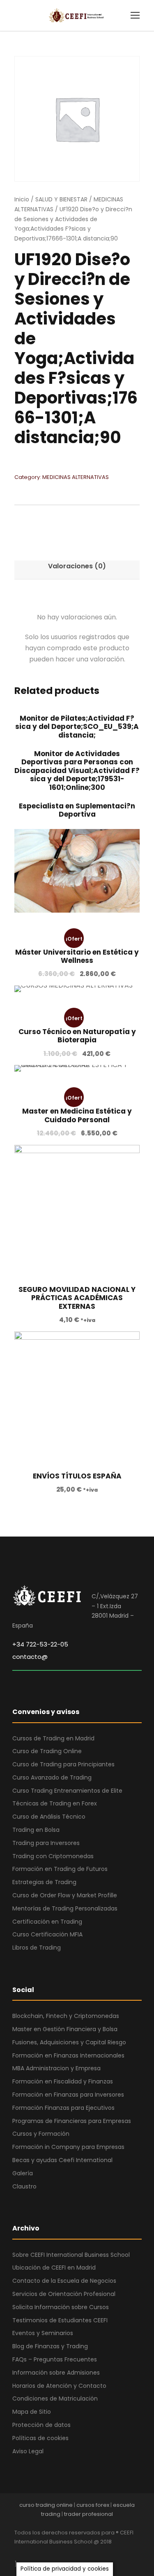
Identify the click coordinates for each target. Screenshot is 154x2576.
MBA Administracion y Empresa (56, 2068)
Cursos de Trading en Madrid (53, 1738)
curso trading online (46, 2505)
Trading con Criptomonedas (53, 1856)
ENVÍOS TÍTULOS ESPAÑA (77, 1476)
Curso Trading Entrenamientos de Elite (67, 1791)
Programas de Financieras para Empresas (72, 2121)
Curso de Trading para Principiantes (63, 1764)
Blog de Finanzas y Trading (50, 2346)
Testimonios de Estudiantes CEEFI (60, 2320)
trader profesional (88, 2514)
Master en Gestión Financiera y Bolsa (65, 2029)
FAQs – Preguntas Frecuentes (55, 2359)
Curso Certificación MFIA (47, 1934)
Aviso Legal (28, 2451)
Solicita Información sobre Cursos (61, 2307)
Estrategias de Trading (44, 1882)
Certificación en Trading (47, 1922)
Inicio (22, 199)
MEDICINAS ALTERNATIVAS (76, 477)
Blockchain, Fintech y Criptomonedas (66, 2016)
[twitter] (75, 2553)
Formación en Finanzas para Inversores (68, 2095)
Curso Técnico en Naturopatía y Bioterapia (77, 1036)
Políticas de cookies (40, 2438)
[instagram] (89, 2553)
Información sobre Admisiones (56, 2373)
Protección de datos (41, 2425)
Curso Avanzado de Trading (52, 1777)
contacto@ (30, 1657)
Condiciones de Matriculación (55, 2399)
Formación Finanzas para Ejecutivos (63, 2108)
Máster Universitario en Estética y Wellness (77, 956)
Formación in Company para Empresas (68, 2147)
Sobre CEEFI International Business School (71, 2255)
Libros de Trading (37, 1948)
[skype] (61, 2553)
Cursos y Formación (41, 2134)
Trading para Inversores (46, 1843)
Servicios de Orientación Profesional (64, 2294)
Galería (23, 2173)
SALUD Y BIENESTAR (61, 199)
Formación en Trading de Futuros (60, 1869)
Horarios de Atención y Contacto (59, 2386)
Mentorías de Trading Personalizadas (65, 1908)
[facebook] (17, 2553)
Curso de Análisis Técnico (49, 1817)
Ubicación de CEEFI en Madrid (54, 2268)
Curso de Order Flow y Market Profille (65, 1895)
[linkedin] (46, 2553)
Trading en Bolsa (36, 1830)
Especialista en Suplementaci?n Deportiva (77, 810)
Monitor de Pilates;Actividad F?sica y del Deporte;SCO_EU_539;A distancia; (77, 727)
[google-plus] (32, 2553)
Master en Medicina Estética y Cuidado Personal (77, 1115)
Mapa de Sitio (32, 2412)
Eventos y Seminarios (43, 2333)
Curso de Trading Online (47, 1751)
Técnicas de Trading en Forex (55, 1803)
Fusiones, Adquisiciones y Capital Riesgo (69, 2042)
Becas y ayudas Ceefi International (62, 2160)
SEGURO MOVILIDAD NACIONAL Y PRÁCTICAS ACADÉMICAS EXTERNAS (77, 1298)
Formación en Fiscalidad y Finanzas (63, 2081)
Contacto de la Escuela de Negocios (64, 2281)
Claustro (24, 2186)
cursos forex (93, 2505)
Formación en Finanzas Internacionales (68, 2055)
